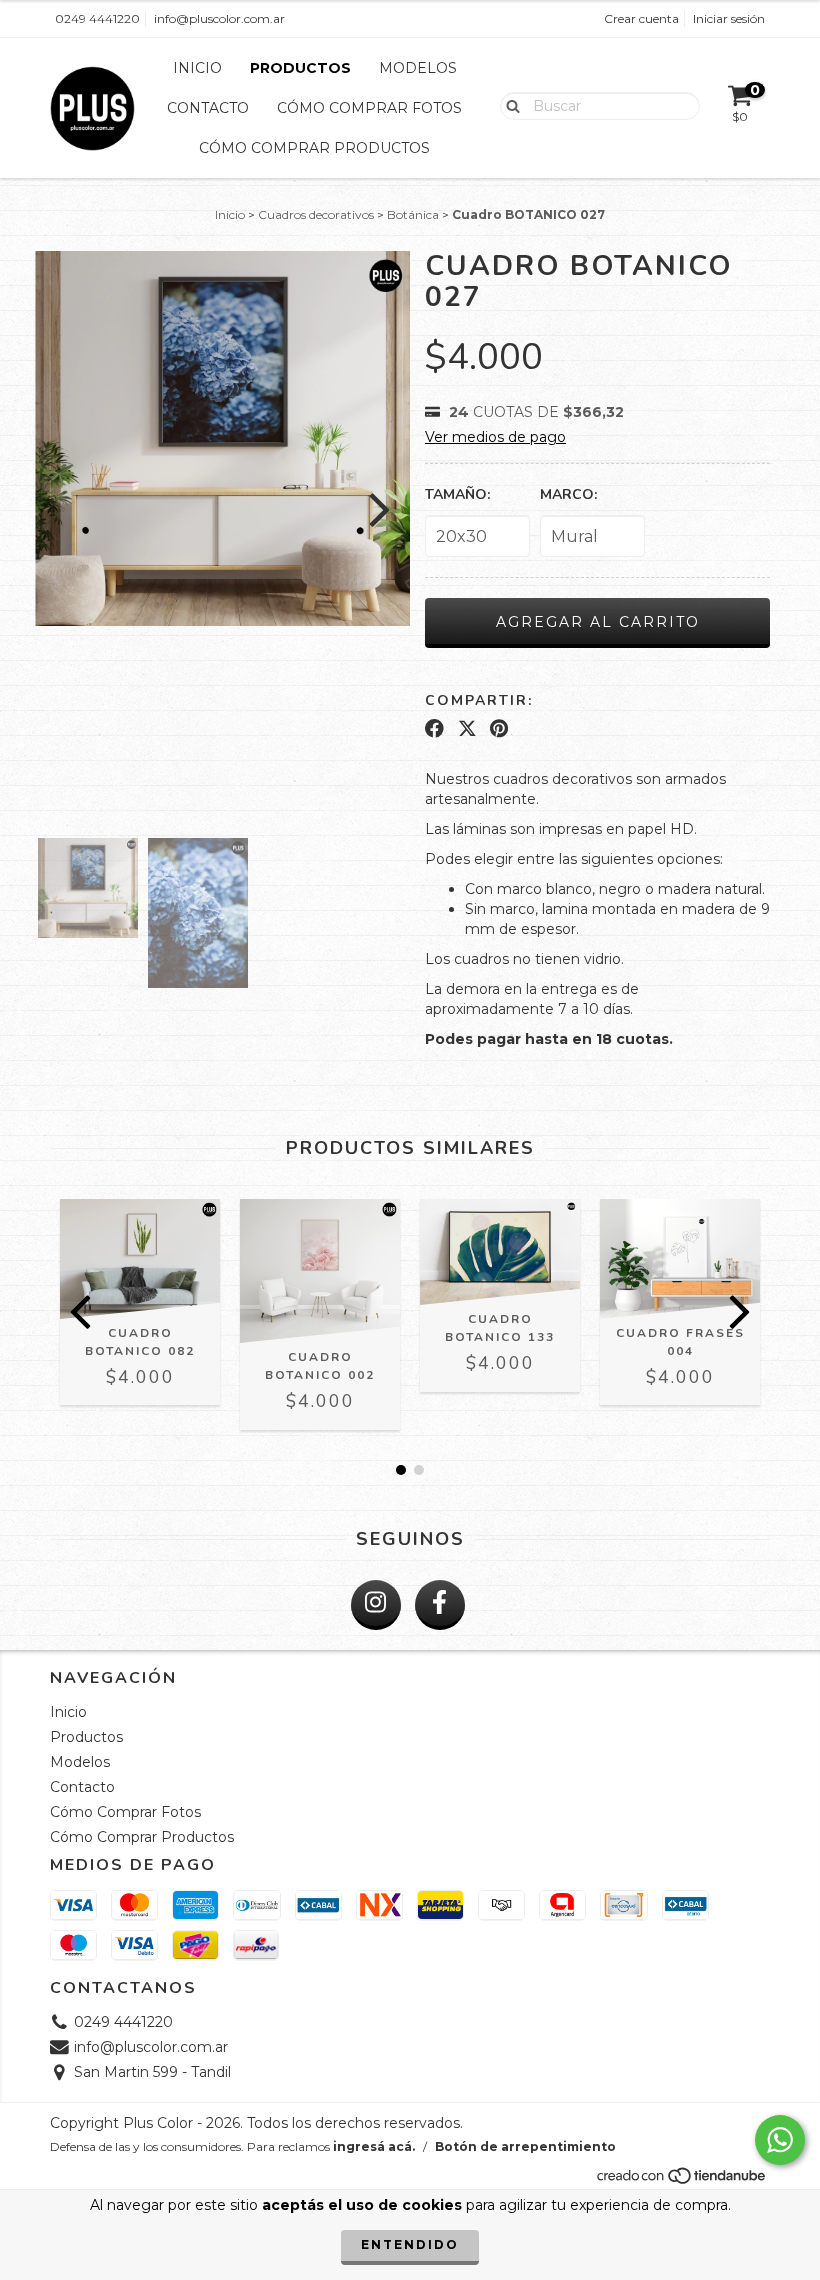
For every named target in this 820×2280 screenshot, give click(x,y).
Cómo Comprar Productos (314, 148)
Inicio (197, 68)
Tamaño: (457, 494)
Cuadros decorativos (316, 214)
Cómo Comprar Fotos (369, 108)
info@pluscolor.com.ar (219, 18)
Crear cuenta (641, 18)
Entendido (410, 2244)
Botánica (413, 214)
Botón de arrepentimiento (525, 2146)
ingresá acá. (374, 2146)
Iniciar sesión (729, 18)
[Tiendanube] (682, 2180)
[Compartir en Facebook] (434, 729)
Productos (300, 68)
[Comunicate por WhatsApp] (780, 2140)
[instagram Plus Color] (376, 1605)
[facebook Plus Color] (440, 1605)
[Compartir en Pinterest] (499, 729)
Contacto (208, 108)
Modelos (418, 68)
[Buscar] (508, 105)
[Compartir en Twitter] (467, 729)
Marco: (568, 494)
